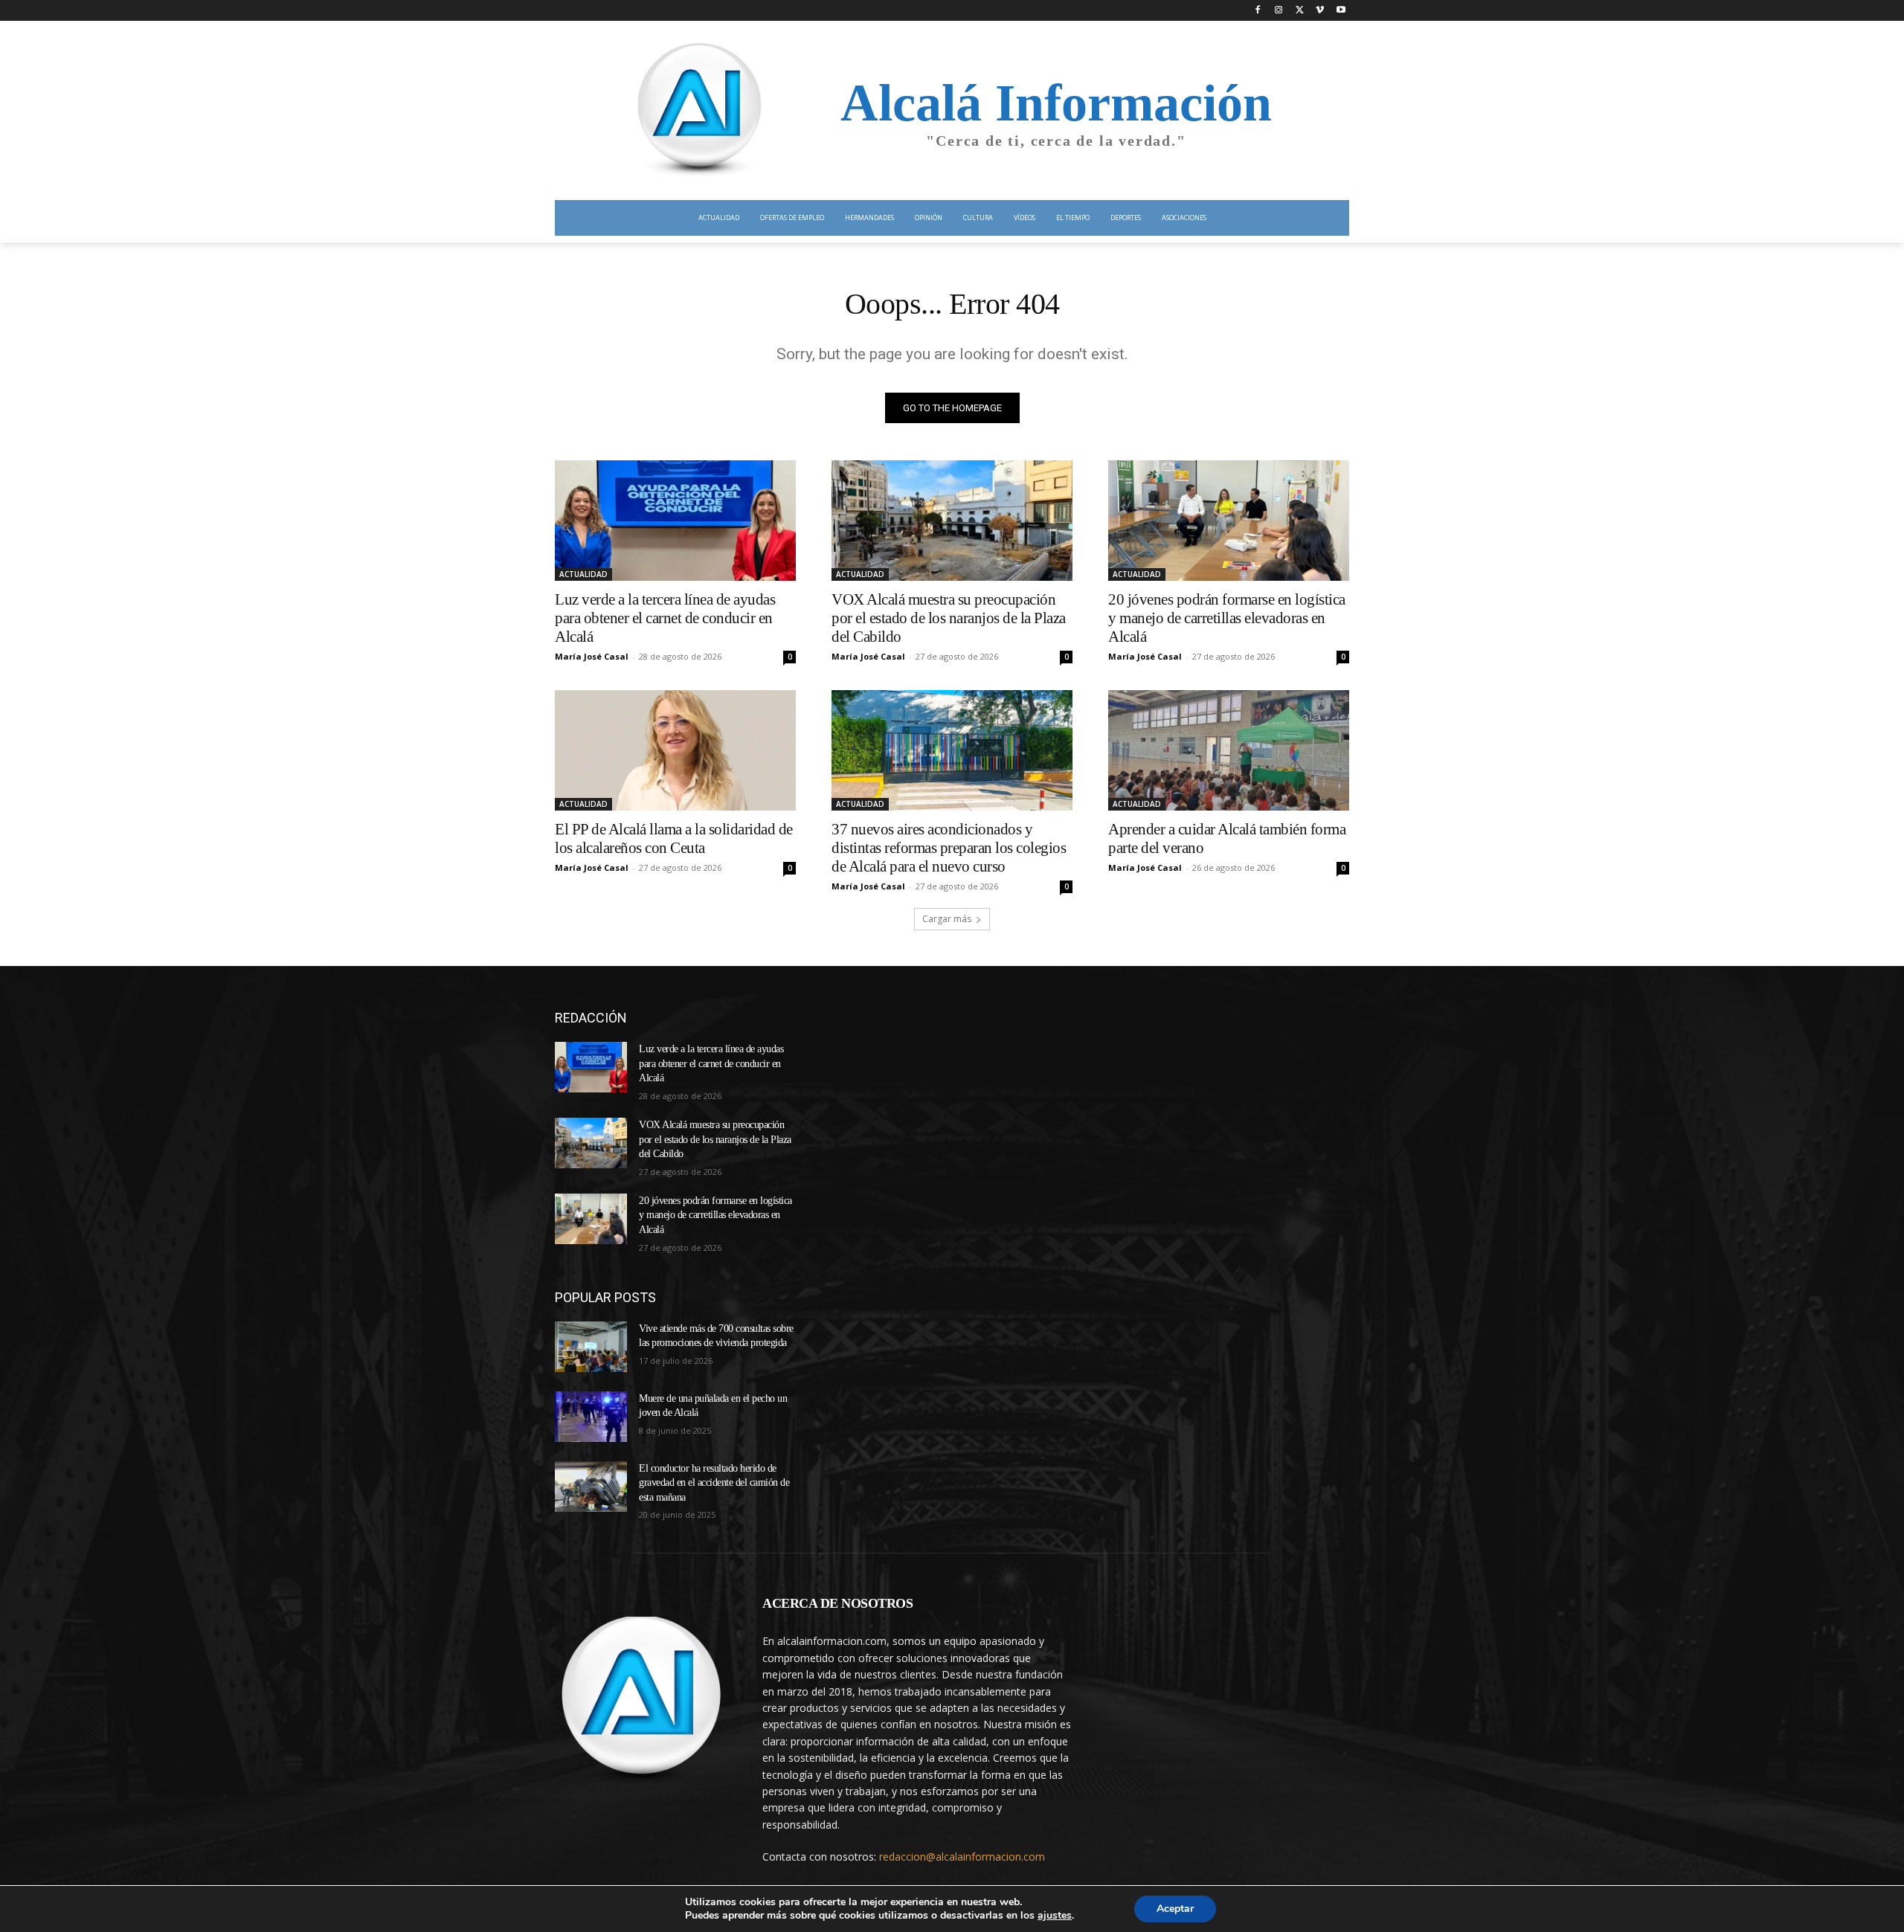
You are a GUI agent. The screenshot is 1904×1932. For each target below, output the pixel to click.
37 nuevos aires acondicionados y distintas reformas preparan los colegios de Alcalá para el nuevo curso (949, 848)
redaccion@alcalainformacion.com (962, 1857)
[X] (1300, 11)
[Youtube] (1341, 11)
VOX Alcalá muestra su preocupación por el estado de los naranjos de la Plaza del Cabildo (949, 618)
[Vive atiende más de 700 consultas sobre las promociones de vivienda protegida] (591, 1347)
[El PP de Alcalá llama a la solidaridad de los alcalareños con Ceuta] (675, 750)
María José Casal (592, 656)
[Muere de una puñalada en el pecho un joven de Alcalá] (591, 1417)
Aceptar (1175, 1909)
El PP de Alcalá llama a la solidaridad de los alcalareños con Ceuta (674, 838)
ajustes (1055, 1916)
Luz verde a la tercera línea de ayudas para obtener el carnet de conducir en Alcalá (665, 618)
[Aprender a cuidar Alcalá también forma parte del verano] (1229, 750)
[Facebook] (1258, 11)
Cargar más (947, 919)
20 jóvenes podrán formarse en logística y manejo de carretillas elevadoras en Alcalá (1227, 618)
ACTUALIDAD (583, 574)
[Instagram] (1279, 11)
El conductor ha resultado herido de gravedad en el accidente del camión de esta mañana (714, 1483)
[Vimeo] (1320, 11)
